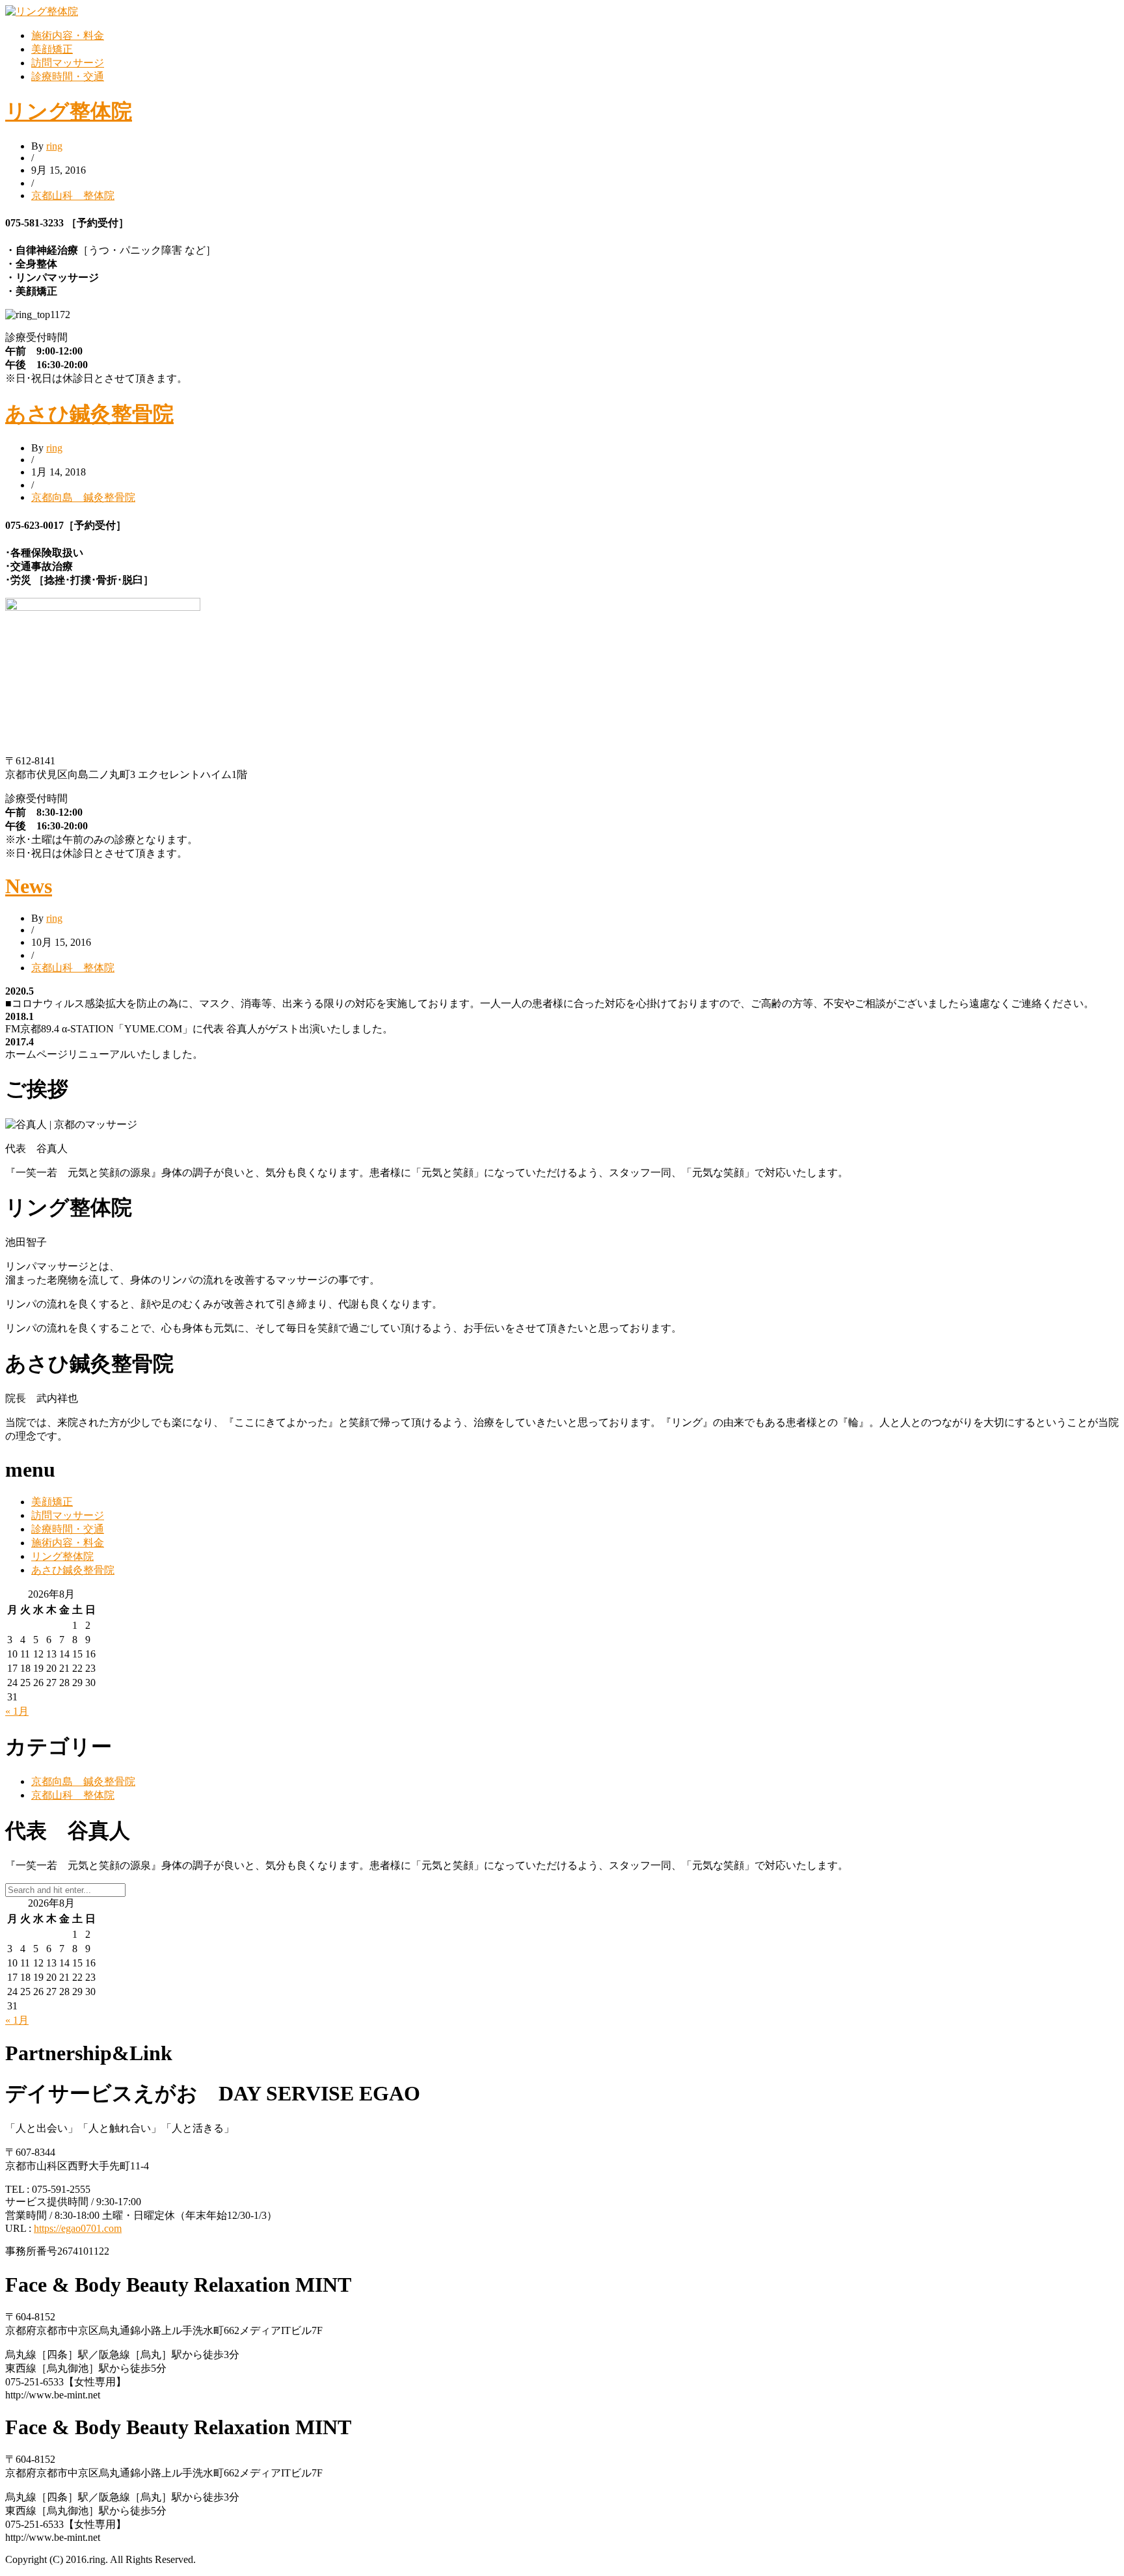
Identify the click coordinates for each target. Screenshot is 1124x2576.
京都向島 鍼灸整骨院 (83, 497)
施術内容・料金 (68, 35)
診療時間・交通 (68, 76)
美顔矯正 (52, 49)
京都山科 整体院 (73, 195)
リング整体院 (69, 111)
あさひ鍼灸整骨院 (89, 414)
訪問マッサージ (68, 63)
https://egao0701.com (78, 2228)
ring (54, 146)
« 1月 (17, 1711)
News (29, 886)
